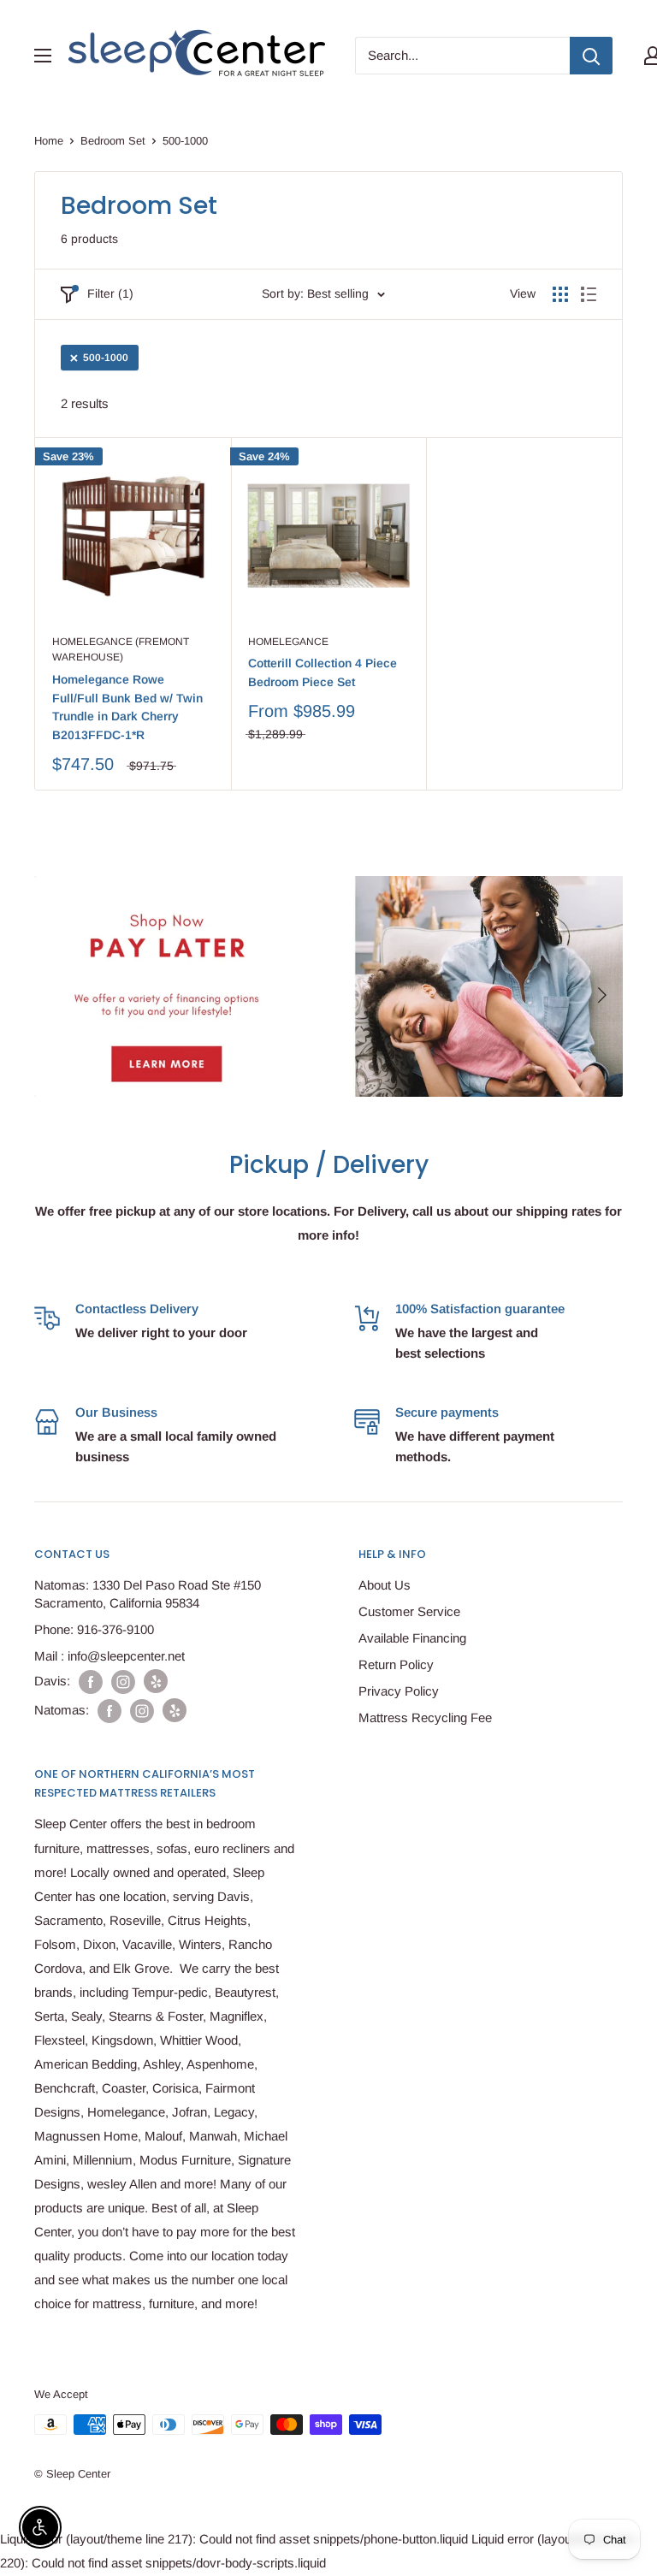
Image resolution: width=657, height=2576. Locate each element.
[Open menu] (43, 56)
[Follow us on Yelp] (156, 1681)
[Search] (591, 56)
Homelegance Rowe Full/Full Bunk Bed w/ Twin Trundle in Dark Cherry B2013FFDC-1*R (127, 707)
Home (49, 141)
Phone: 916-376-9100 (94, 1629)
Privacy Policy (399, 1691)
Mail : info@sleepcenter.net (109, 1656)
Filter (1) (110, 293)
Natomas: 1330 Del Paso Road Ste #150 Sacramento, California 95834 (148, 1594)
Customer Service (409, 1611)
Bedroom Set (113, 141)
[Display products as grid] (560, 294)
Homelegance (288, 642)
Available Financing (412, 1638)
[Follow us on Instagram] (123, 1682)
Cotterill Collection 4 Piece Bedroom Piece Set (323, 672)
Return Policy (396, 1664)
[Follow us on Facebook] (91, 1682)
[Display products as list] (589, 294)
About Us (385, 1585)
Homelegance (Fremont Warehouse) (121, 650)
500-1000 (106, 358)
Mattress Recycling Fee (425, 1717)
